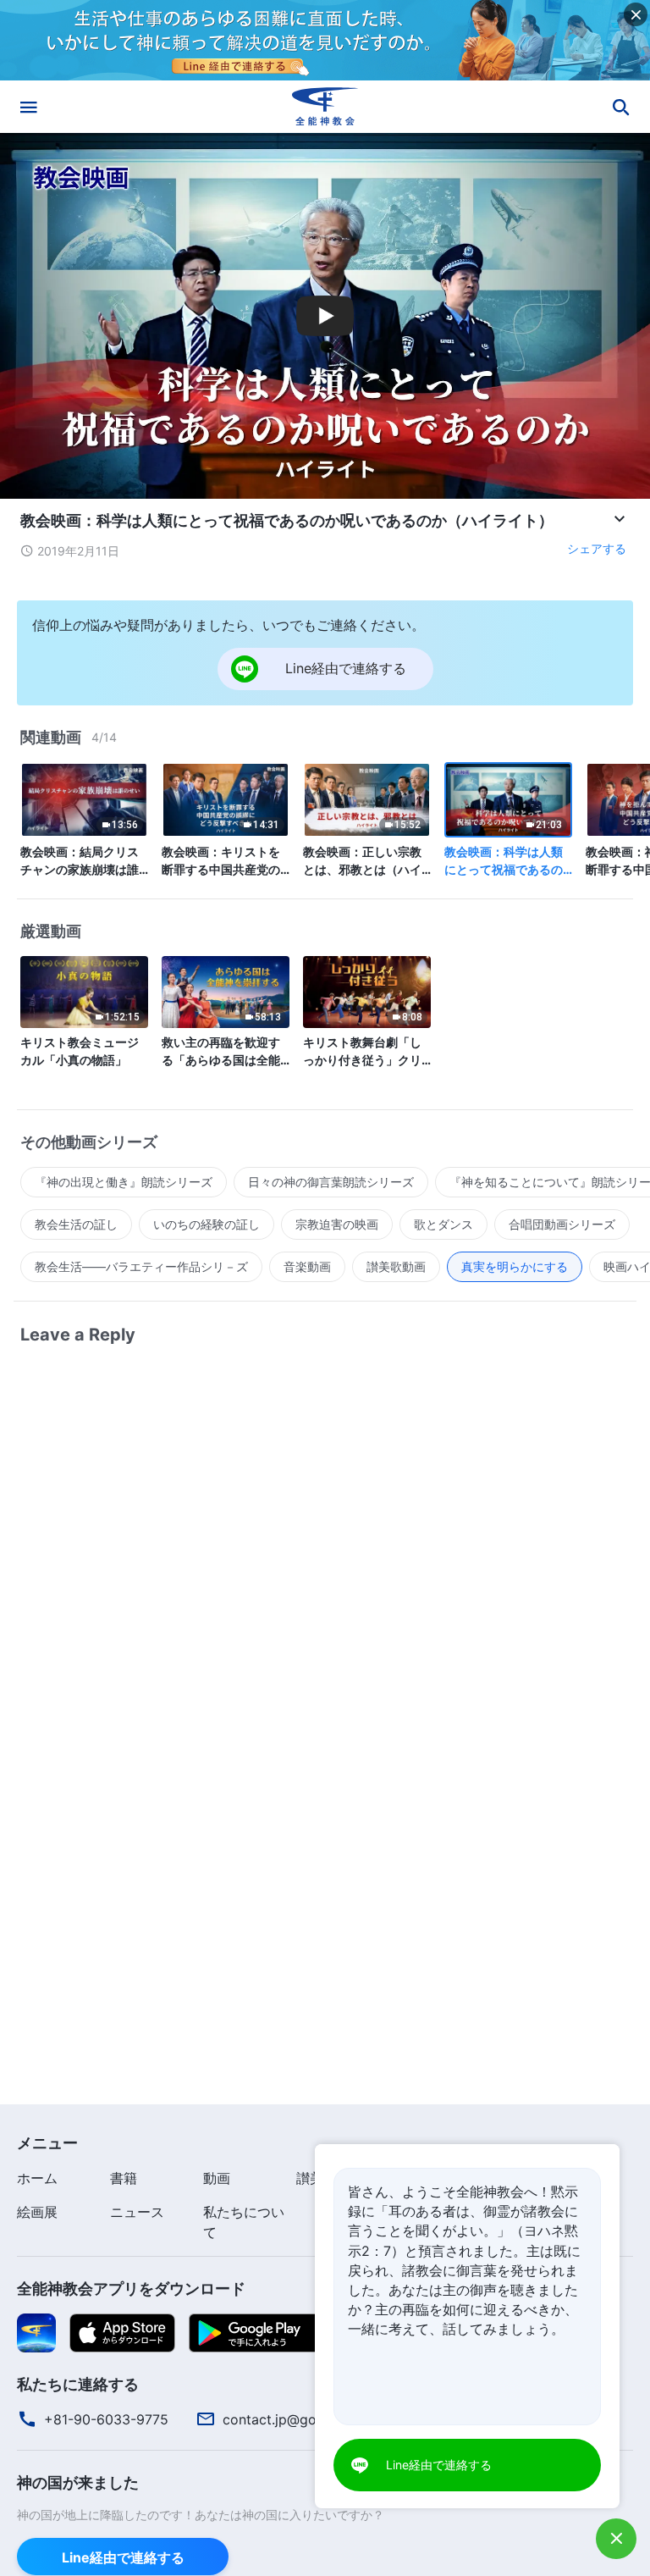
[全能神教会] (325, 107)
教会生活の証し (76, 1224)
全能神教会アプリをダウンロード (131, 2289)
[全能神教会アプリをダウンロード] (36, 2331)
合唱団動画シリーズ (562, 1224)
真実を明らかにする (515, 1266)
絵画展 (37, 2212)
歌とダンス (443, 1224)
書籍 (124, 2178)
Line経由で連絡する (123, 2557)
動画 (217, 2178)
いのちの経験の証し (207, 1224)
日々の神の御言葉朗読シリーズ (331, 1182)
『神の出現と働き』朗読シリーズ (124, 1182)
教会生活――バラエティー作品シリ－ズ (141, 1266)
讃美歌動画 (396, 1266)
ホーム (37, 2178)
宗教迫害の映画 (337, 1224)
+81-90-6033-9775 (106, 2419)
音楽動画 (307, 1266)
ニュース (137, 2212)
